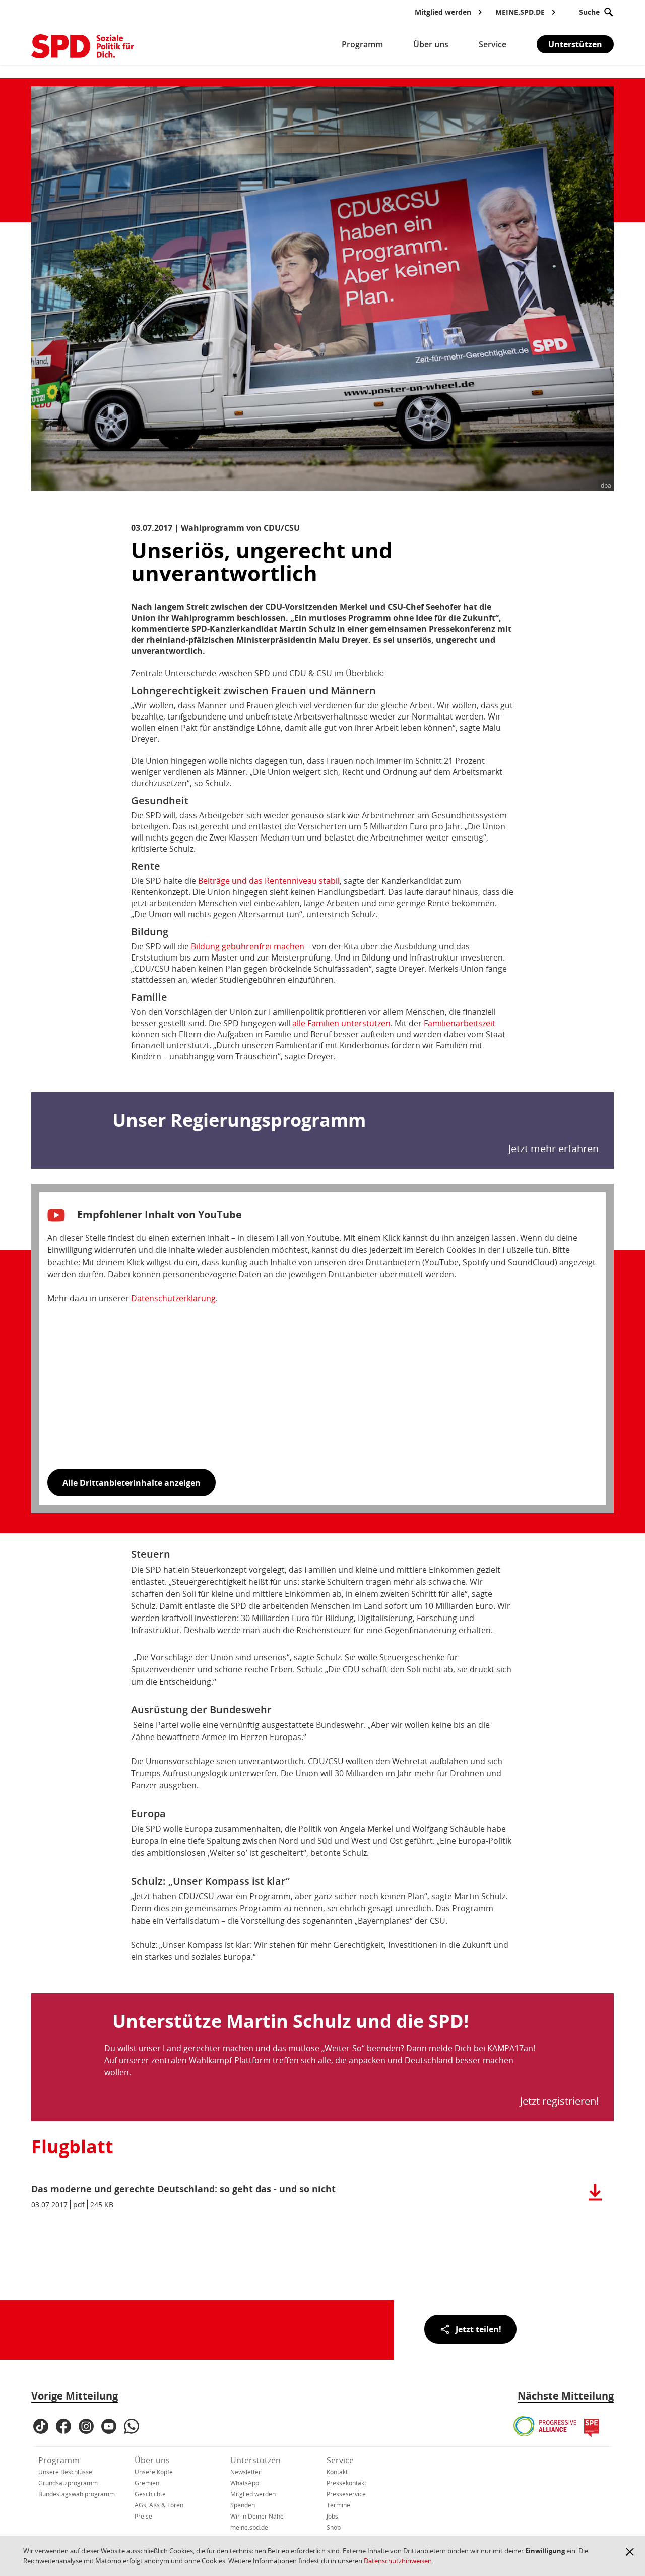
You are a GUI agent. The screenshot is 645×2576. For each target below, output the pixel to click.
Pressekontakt (346, 2483)
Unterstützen (575, 44)
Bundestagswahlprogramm (77, 2494)
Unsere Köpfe (154, 2472)
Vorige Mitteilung (75, 2396)
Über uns (152, 2460)
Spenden (243, 2505)
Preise (143, 2516)
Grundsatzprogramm (68, 2483)
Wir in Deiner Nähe (257, 2516)
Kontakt (337, 2472)
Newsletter (246, 2472)
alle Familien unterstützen (341, 1023)
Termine (338, 2505)
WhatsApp (245, 2483)
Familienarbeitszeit (460, 1023)
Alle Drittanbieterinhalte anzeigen (132, 1483)
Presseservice (346, 2494)
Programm (59, 2460)
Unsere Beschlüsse (65, 2472)
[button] (630, 2552)
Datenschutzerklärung (173, 1298)
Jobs (332, 2516)
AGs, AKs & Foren (159, 2505)
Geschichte (150, 2494)
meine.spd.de (249, 2527)
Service (340, 2460)
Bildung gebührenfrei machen (248, 946)
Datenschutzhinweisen (398, 2561)
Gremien (147, 2483)
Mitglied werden (253, 2494)
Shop (334, 2527)
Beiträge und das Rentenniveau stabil (269, 881)
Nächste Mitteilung (566, 2396)
